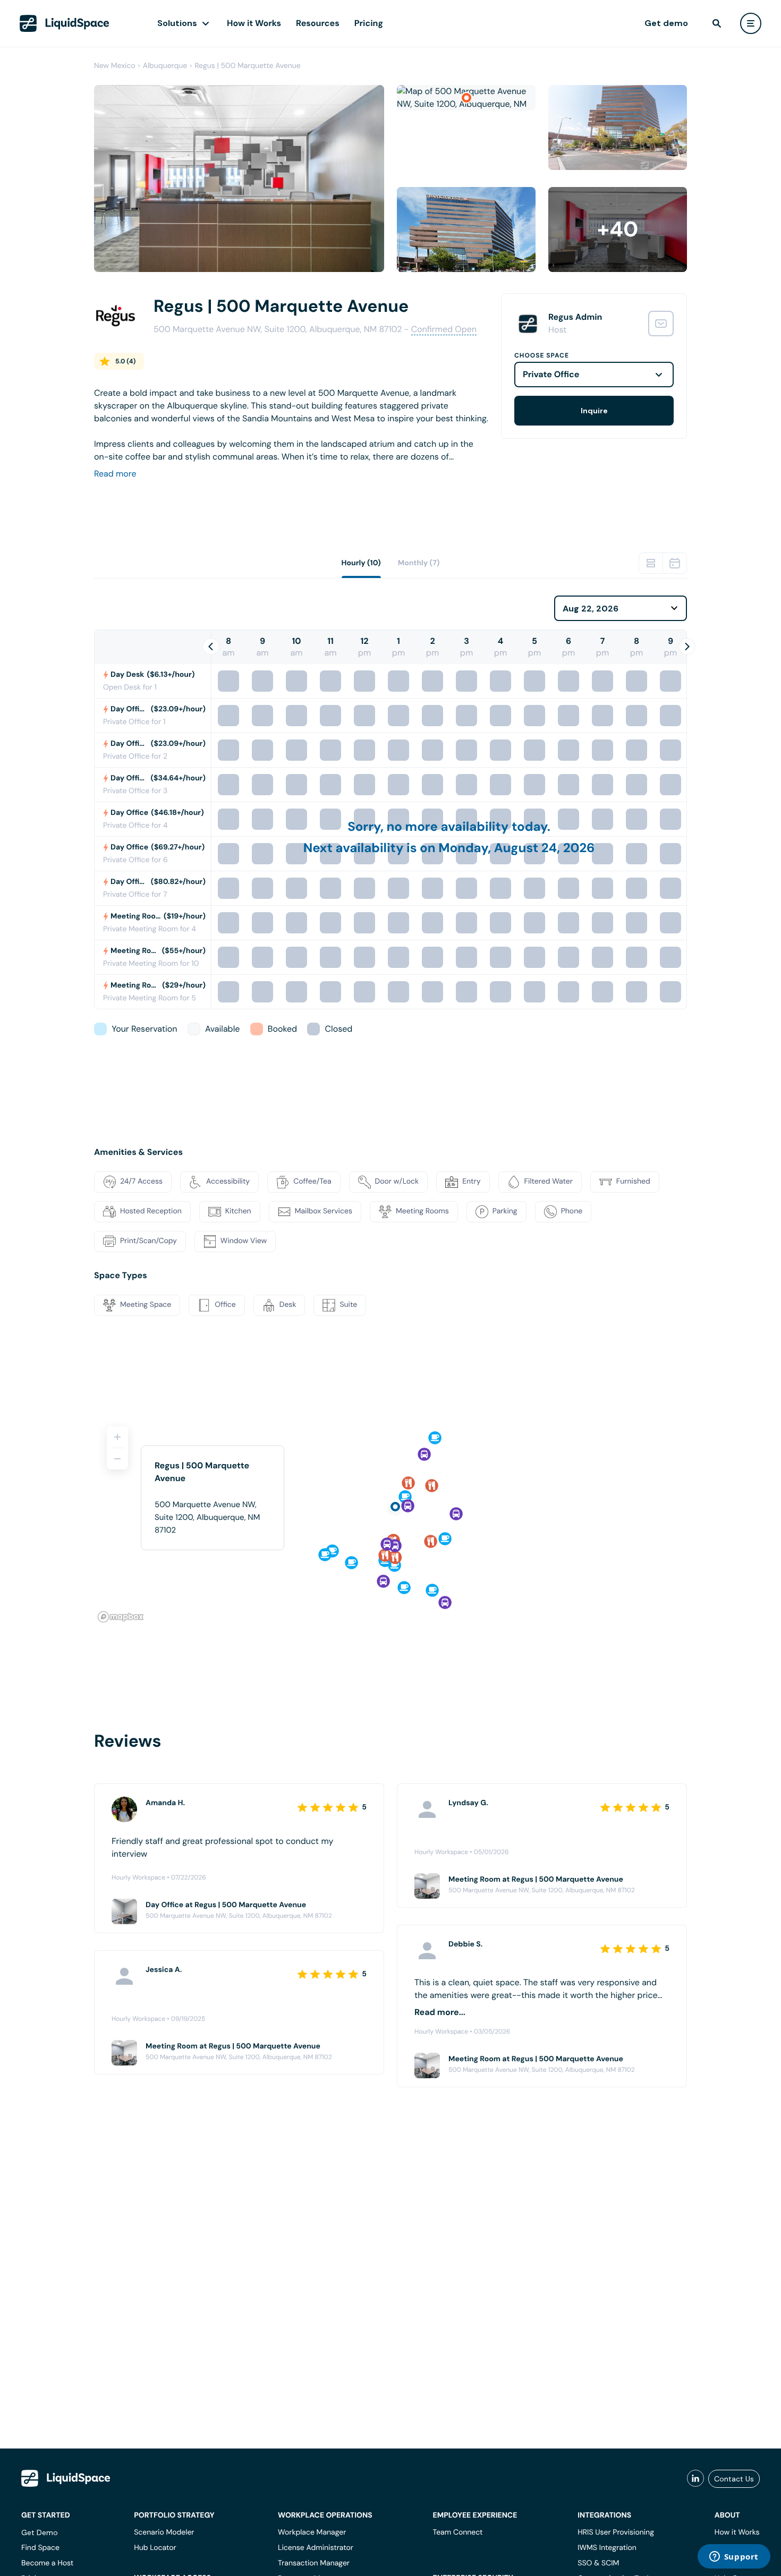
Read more (115, 474)
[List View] (651, 563)
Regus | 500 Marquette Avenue (248, 66)
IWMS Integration (607, 2548)
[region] (390, 1520)
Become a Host (47, 2563)
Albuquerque (165, 66)
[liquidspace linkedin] (695, 2479)
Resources (318, 23)
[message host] (661, 324)
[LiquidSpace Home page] (65, 23)
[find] (717, 23)
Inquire (594, 411)
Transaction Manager (314, 2563)
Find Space (40, 2548)
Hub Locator (155, 2548)
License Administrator (316, 2548)
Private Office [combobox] (551, 374)
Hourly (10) (361, 563)
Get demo (666, 23)
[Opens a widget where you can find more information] (734, 2557)
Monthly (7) (419, 563)
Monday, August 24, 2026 (516, 848)
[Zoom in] (117, 1437)
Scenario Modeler (164, 2532)
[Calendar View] (675, 563)
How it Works (254, 23)
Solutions (177, 23)
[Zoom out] (117, 1459)
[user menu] (751, 23)
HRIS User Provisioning (616, 2532)
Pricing (369, 23)
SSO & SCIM (598, 2563)
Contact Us (734, 2479)
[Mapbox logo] (121, 1617)
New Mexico (115, 66)
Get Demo (40, 2532)
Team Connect (458, 2532)
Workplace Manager (312, 2532)
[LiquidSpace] (66, 2478)
